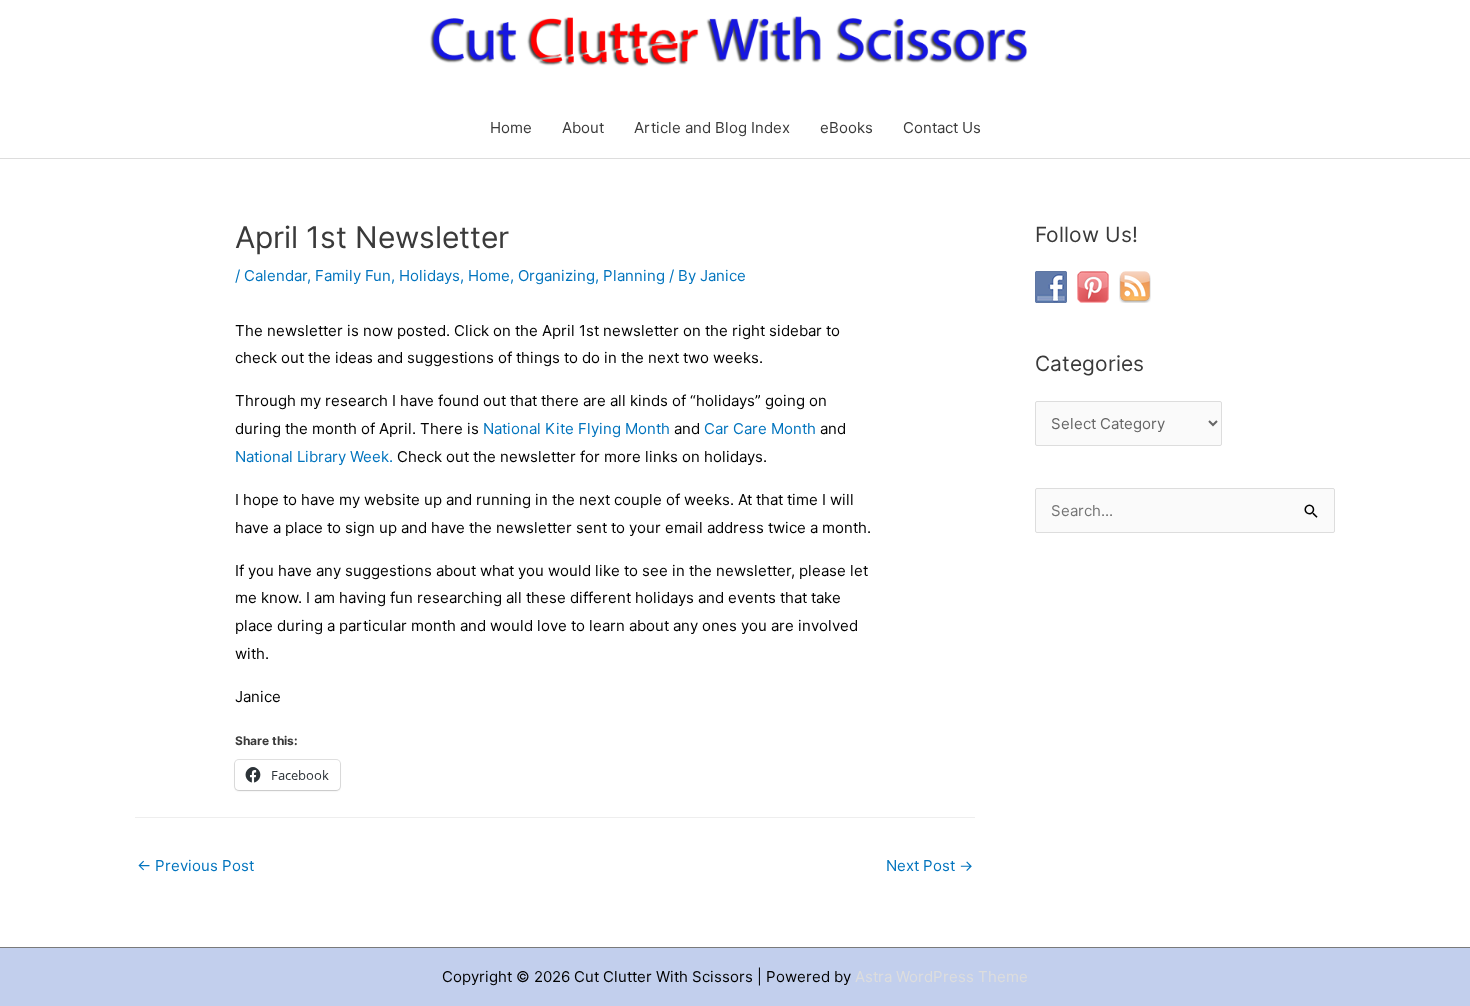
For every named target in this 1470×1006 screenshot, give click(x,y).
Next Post (929, 865)
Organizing (556, 275)
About (583, 127)
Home (511, 127)
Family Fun (353, 275)
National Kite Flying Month (576, 428)
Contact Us (942, 127)
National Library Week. (314, 456)
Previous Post (195, 865)
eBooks (846, 127)
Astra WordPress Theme (941, 976)
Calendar (275, 275)
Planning (634, 275)
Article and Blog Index (712, 127)
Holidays (429, 275)
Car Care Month (760, 428)
